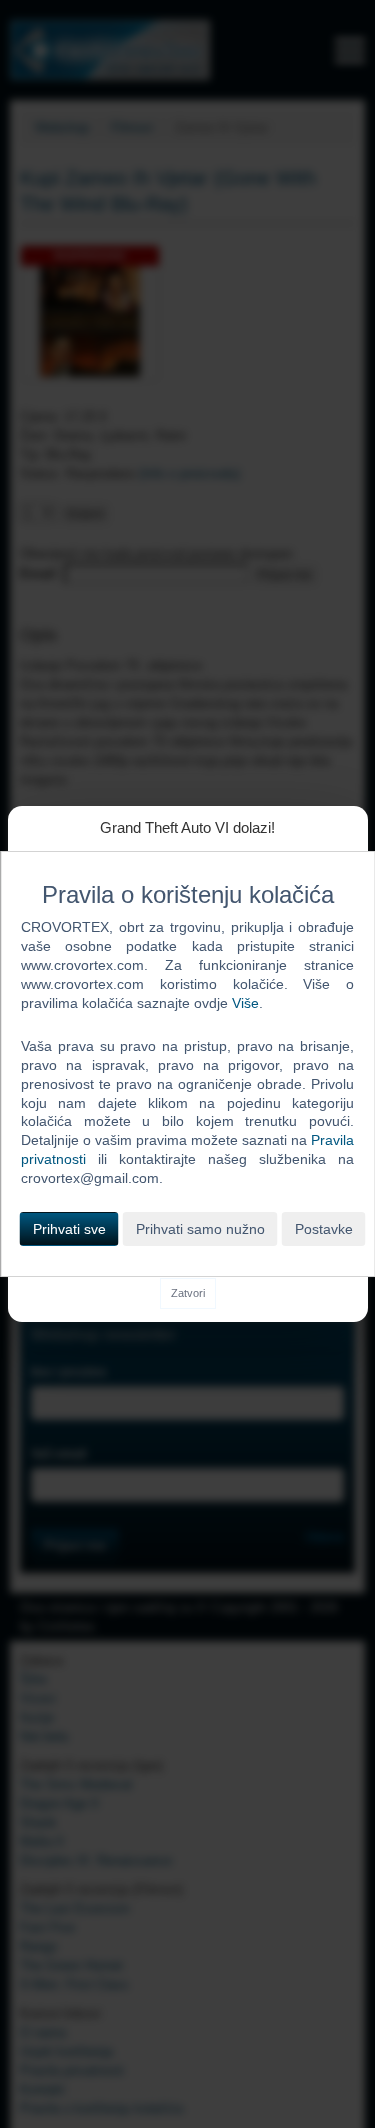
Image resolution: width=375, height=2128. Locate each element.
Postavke (324, 1229)
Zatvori (188, 1293)
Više (245, 1003)
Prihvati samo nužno (200, 1229)
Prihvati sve (69, 1229)
